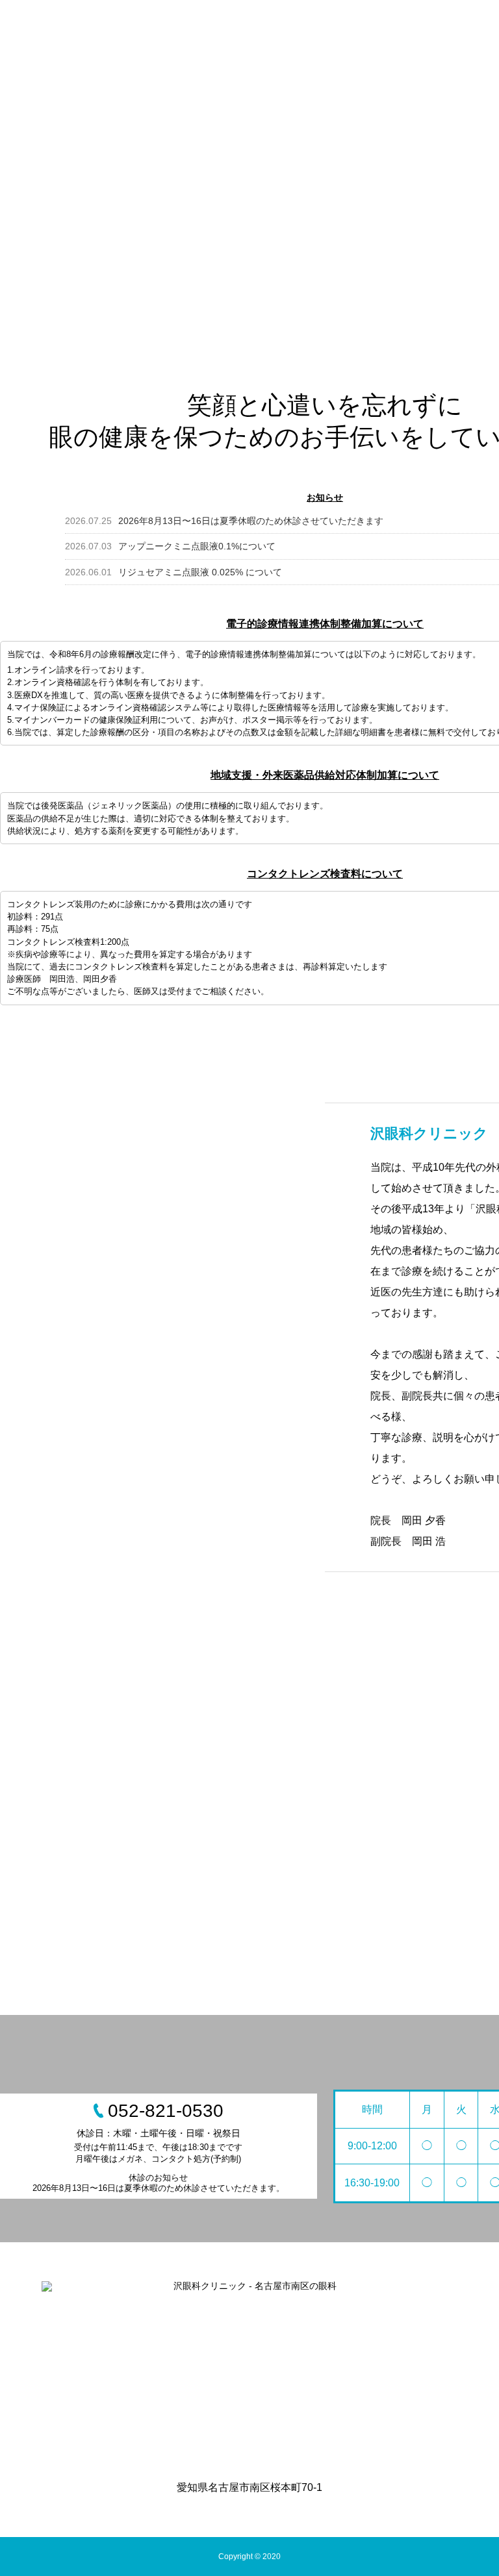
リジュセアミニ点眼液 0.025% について (173, 572)
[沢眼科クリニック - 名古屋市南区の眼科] (249, 2372)
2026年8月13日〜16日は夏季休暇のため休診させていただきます (224, 521)
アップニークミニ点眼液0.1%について (170, 546)
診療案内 (396, 29)
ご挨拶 (340, 29)
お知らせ (285, 29)
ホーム (229, 29)
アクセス (457, 29)
